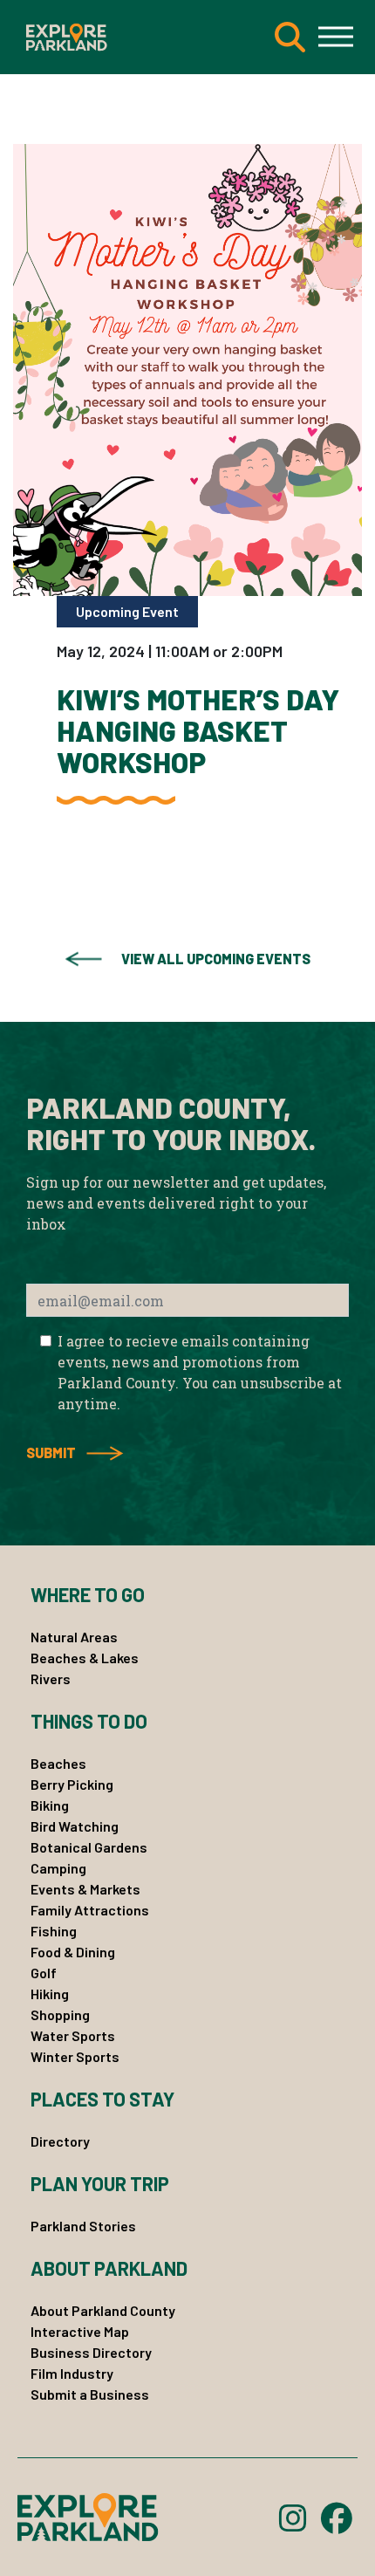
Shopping (60, 2014)
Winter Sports (75, 2056)
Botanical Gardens (89, 1847)
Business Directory (91, 2352)
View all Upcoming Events (216, 959)
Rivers (51, 1679)
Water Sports (73, 2035)
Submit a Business (90, 2394)
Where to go (88, 1594)
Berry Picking (72, 1784)
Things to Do (89, 1721)
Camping (58, 1868)
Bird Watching (75, 1826)
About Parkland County (103, 2310)
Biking (50, 1805)
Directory (60, 2141)
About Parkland (109, 2268)
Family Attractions (90, 1910)
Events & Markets (85, 1889)
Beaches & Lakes (85, 1658)
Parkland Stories (83, 2226)
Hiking (50, 1994)
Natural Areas (74, 1637)
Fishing (54, 1931)
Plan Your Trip (100, 2183)
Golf (44, 1973)
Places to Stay (102, 2099)
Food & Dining (73, 1952)
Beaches (58, 1763)
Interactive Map (80, 2331)
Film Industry (72, 2373)
